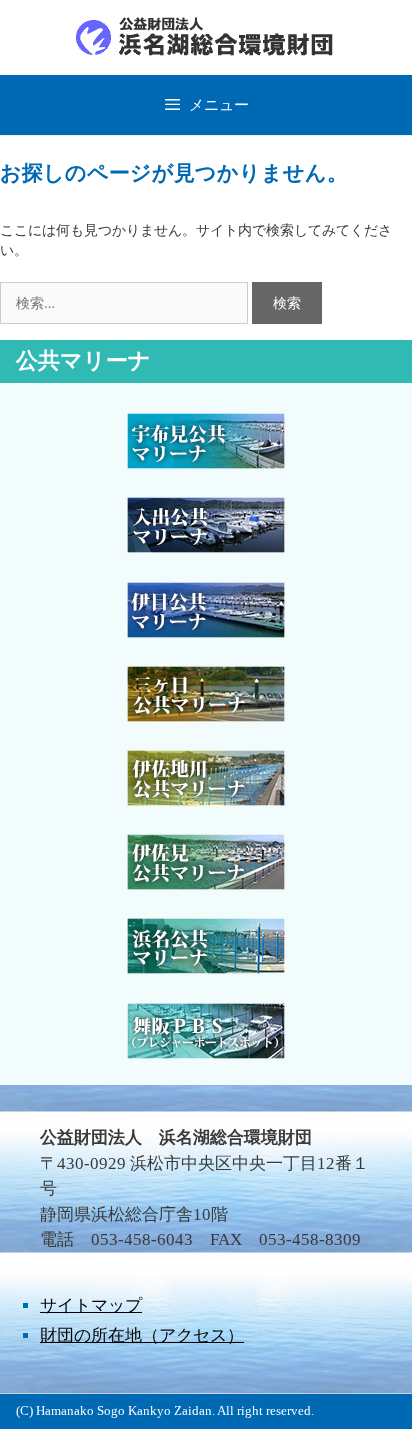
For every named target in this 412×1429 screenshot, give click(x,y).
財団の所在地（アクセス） (142, 1335)
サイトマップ (91, 1305)
